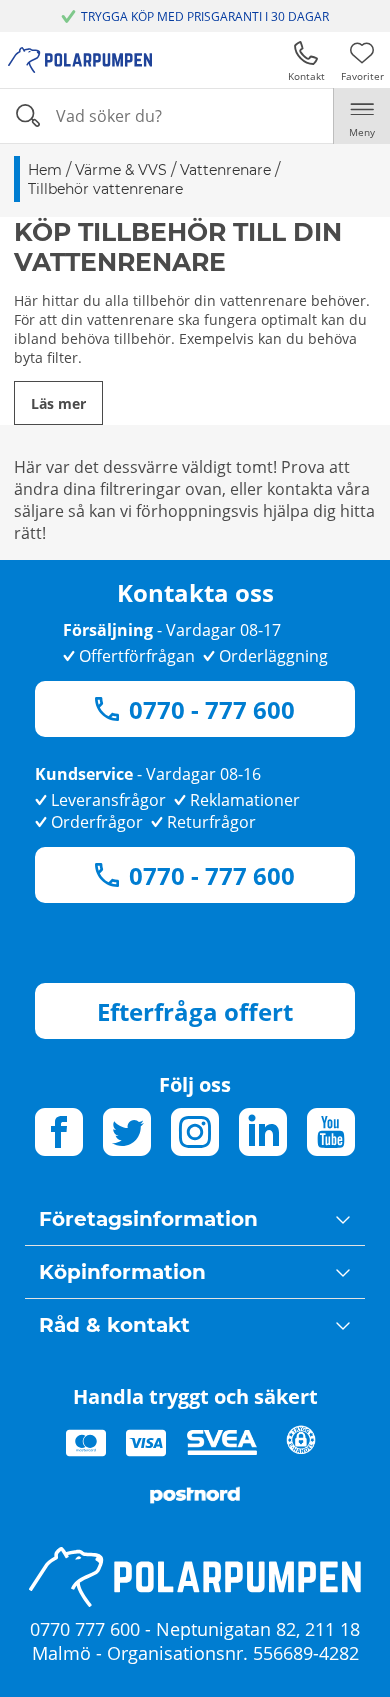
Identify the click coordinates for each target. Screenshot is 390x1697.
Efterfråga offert (195, 1011)
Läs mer (58, 403)
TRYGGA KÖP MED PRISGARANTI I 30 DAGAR (205, 16)
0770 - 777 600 (212, 709)
